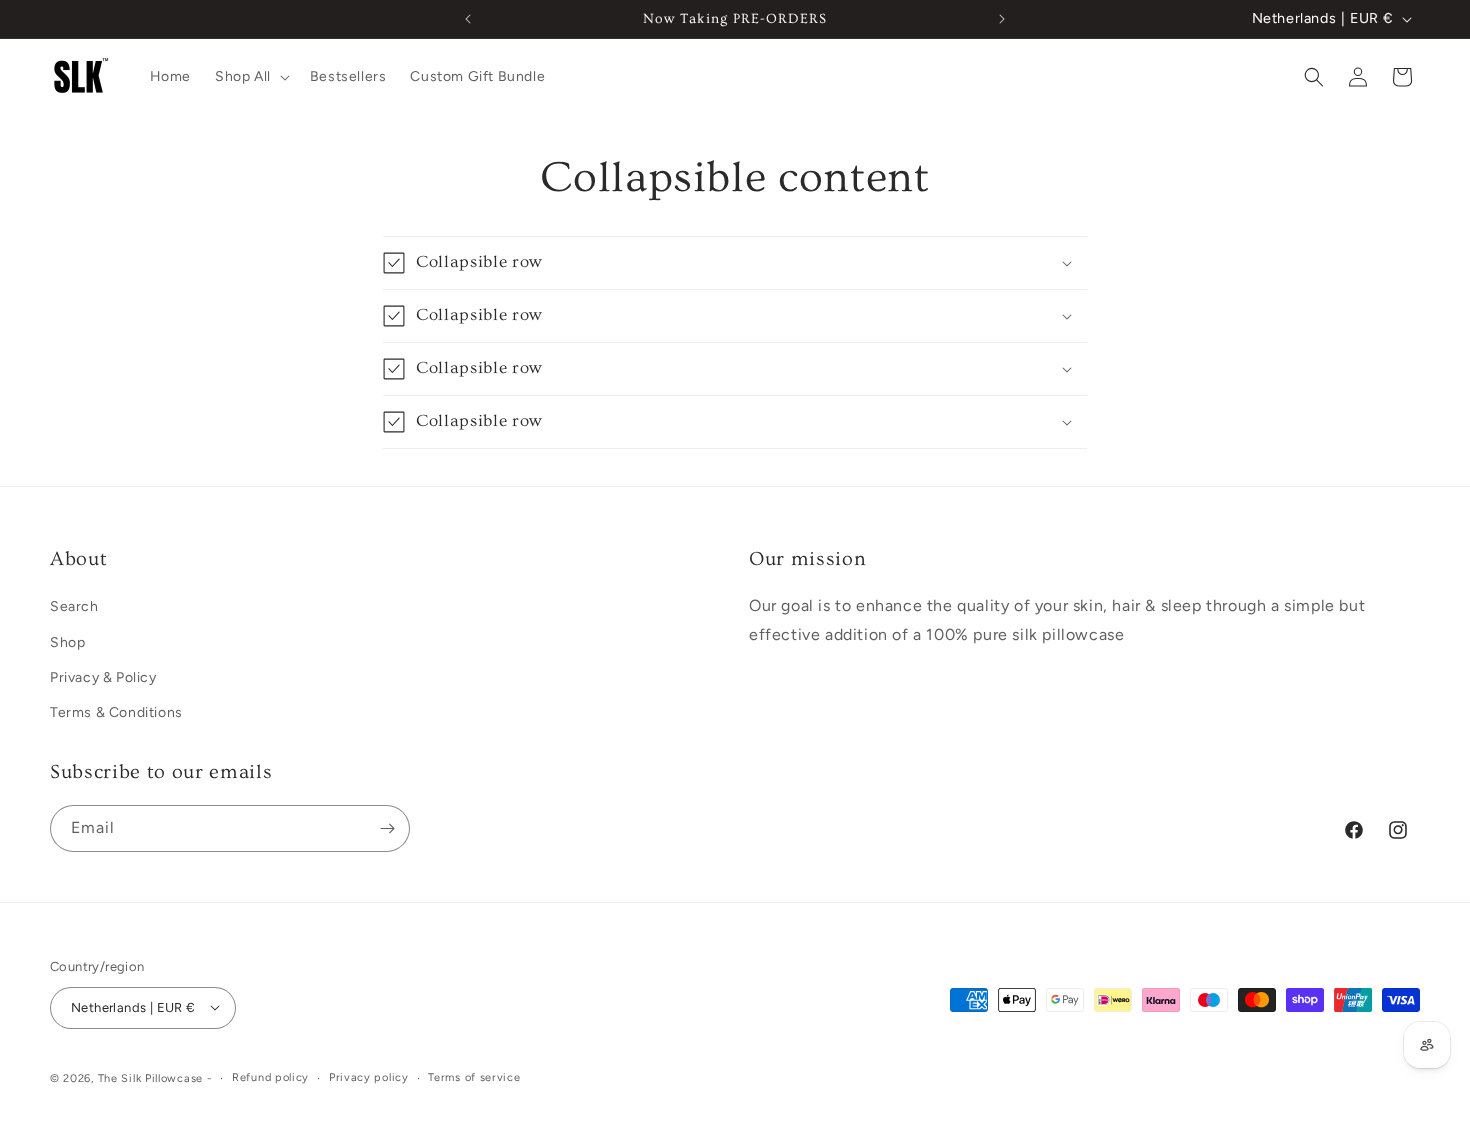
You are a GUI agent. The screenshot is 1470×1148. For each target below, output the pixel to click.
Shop (67, 641)
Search (74, 606)
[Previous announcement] (468, 19)
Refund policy (270, 1076)
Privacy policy (369, 1076)
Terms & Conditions (116, 711)
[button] (250, 77)
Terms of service (474, 1076)
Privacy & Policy (103, 676)
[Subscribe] (387, 828)
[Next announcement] (1002, 19)
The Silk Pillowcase (150, 1077)
